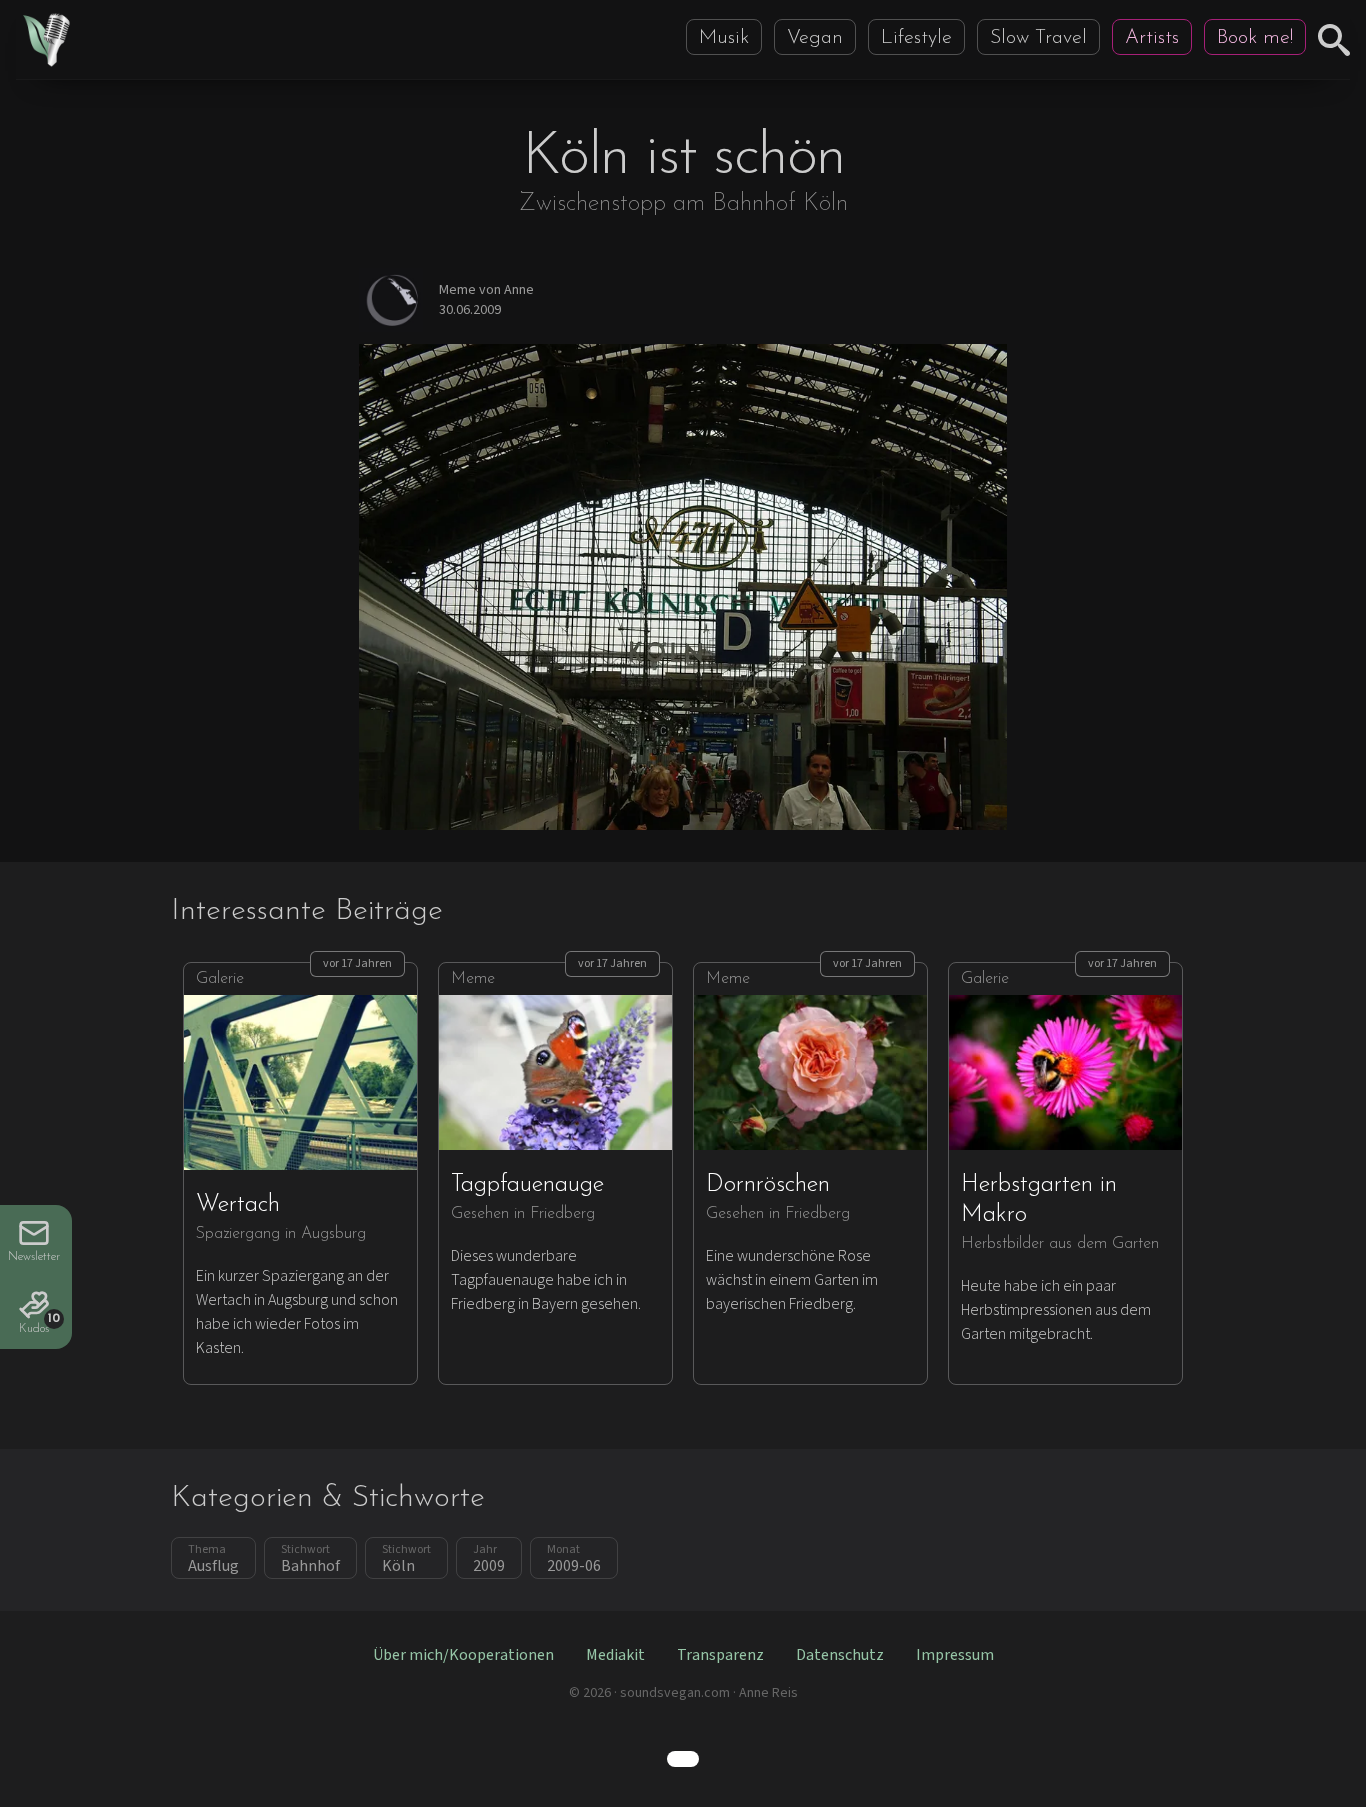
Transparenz (720, 1655)
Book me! (1255, 38)
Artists (1152, 38)
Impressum (955, 1655)
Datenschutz (840, 1655)
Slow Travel (1038, 38)
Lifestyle (916, 38)
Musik (724, 38)
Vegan (815, 38)
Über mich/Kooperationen (463, 1655)
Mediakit (615, 1655)
